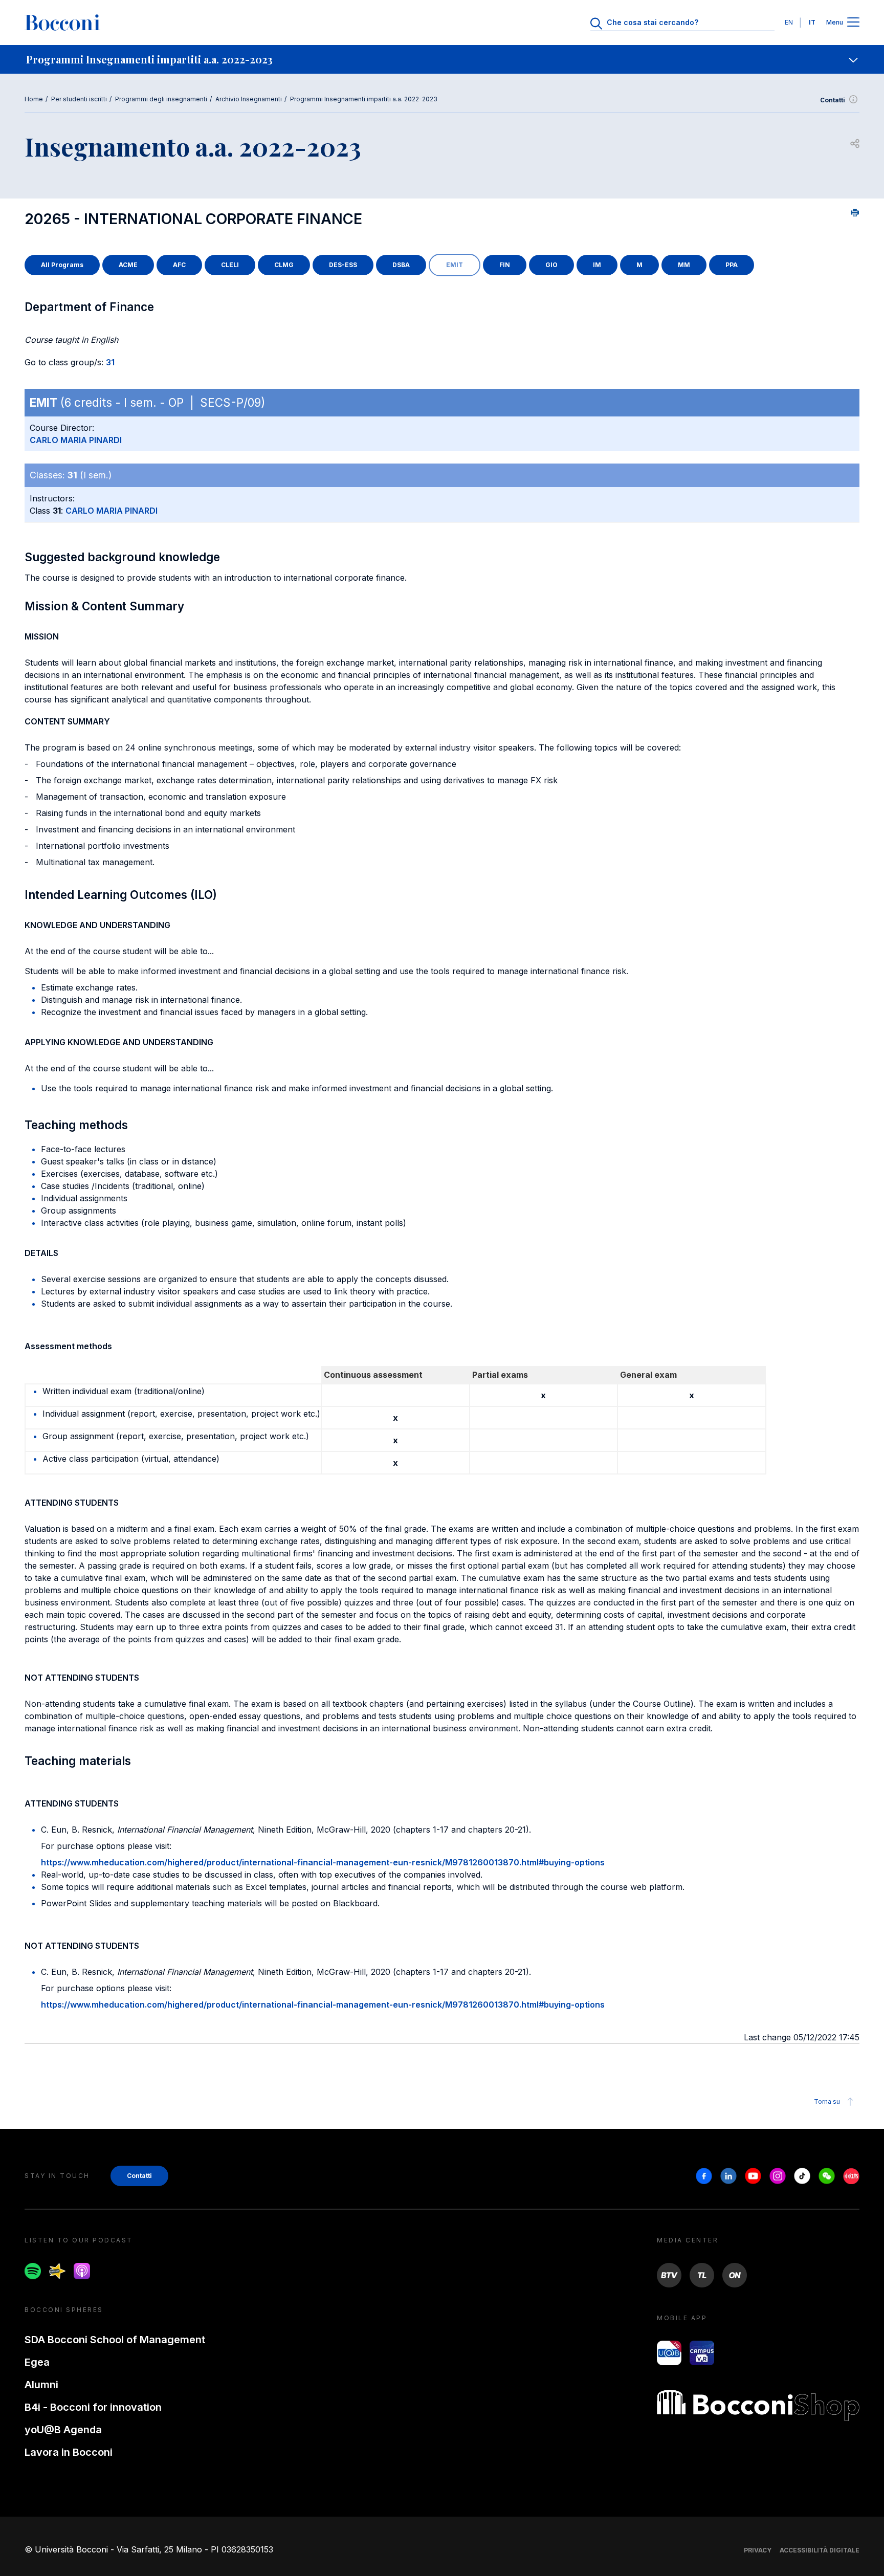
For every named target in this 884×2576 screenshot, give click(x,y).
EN (789, 22)
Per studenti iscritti (79, 99)
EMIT (455, 265)
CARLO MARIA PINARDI (76, 440)
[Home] (62, 23)
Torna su (827, 2101)
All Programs (62, 265)
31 (110, 362)
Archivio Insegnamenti (249, 99)
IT (812, 22)
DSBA (401, 265)
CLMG (284, 265)
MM (684, 265)
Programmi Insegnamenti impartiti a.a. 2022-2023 (364, 99)
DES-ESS (343, 265)
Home (34, 99)
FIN (505, 265)
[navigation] (442, 59)
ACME (128, 265)
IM (597, 265)
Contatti (833, 100)
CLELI (230, 265)
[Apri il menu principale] (853, 23)
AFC (179, 265)
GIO (551, 265)
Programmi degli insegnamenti (161, 99)
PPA (732, 265)
